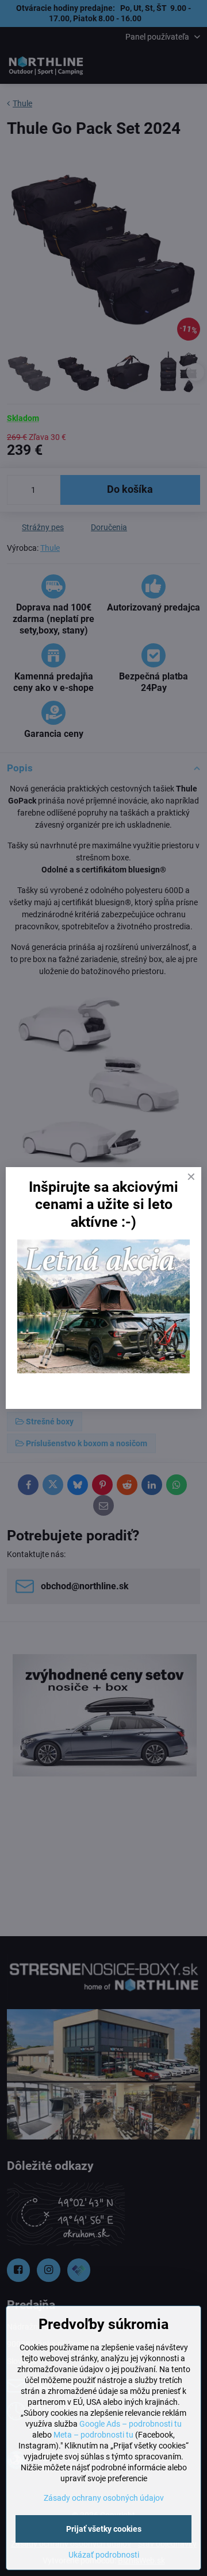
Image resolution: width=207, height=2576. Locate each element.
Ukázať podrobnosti (104, 2555)
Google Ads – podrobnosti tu (131, 2424)
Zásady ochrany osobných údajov (104, 2498)
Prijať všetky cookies (104, 2529)
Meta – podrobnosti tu (93, 2435)
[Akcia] (103, 1370)
